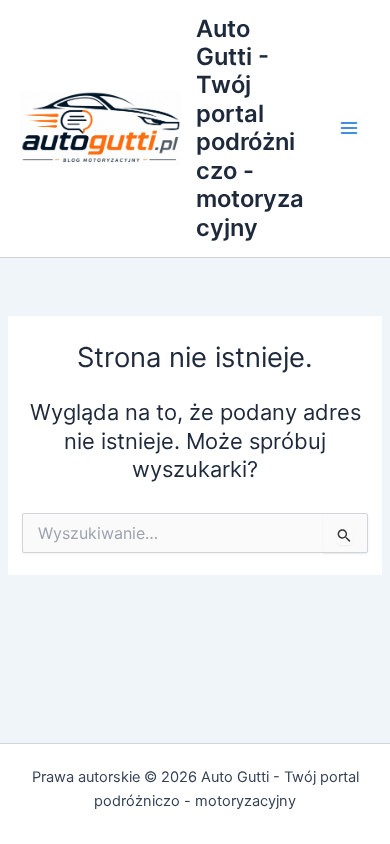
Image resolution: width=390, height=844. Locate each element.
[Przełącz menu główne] (349, 128)
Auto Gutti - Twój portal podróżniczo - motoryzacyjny (250, 128)
